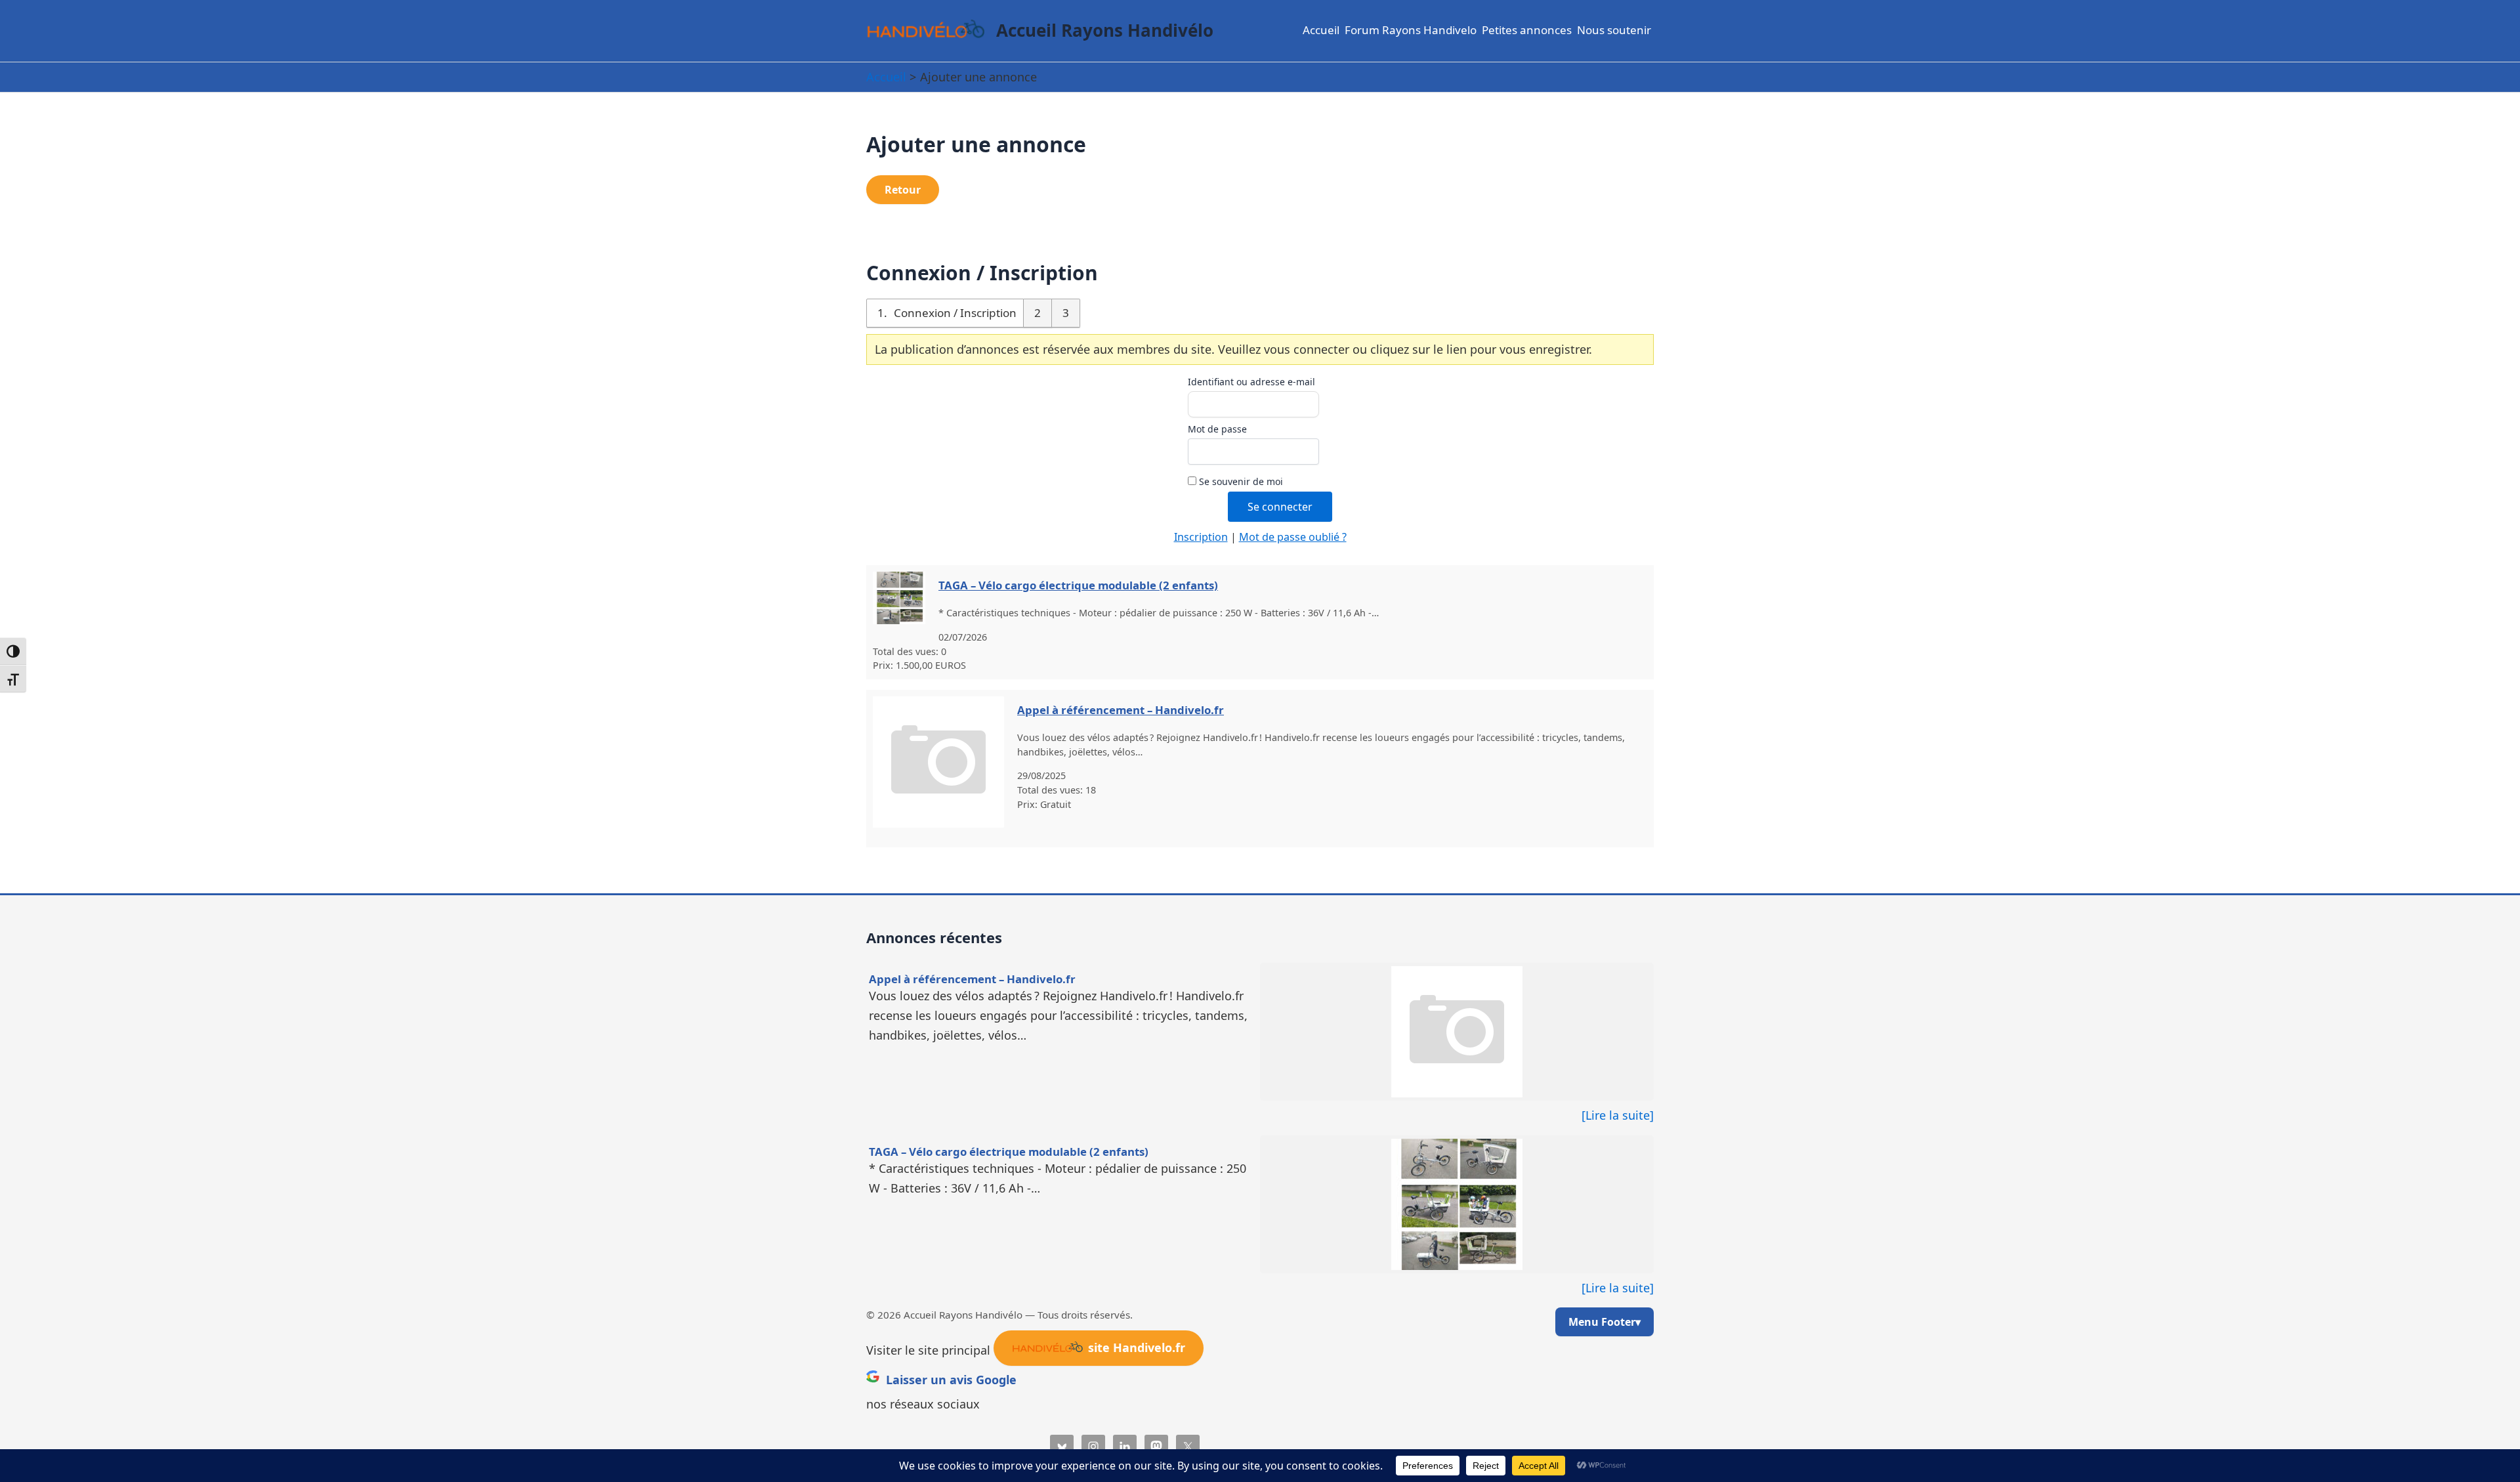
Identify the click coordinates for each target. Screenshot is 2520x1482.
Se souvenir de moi (1240, 481)
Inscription (1201, 537)
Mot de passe (1217, 429)
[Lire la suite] (1618, 1115)
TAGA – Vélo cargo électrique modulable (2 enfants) (1078, 585)
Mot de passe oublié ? (1293, 537)
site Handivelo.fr (1137, 1347)
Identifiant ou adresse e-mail (1251, 382)
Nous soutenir (1614, 30)
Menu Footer (1602, 1322)
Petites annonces (1527, 30)
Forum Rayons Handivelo (1411, 30)
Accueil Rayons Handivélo (1105, 30)
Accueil (1321, 30)
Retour (903, 190)
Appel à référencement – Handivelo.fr (1121, 710)
